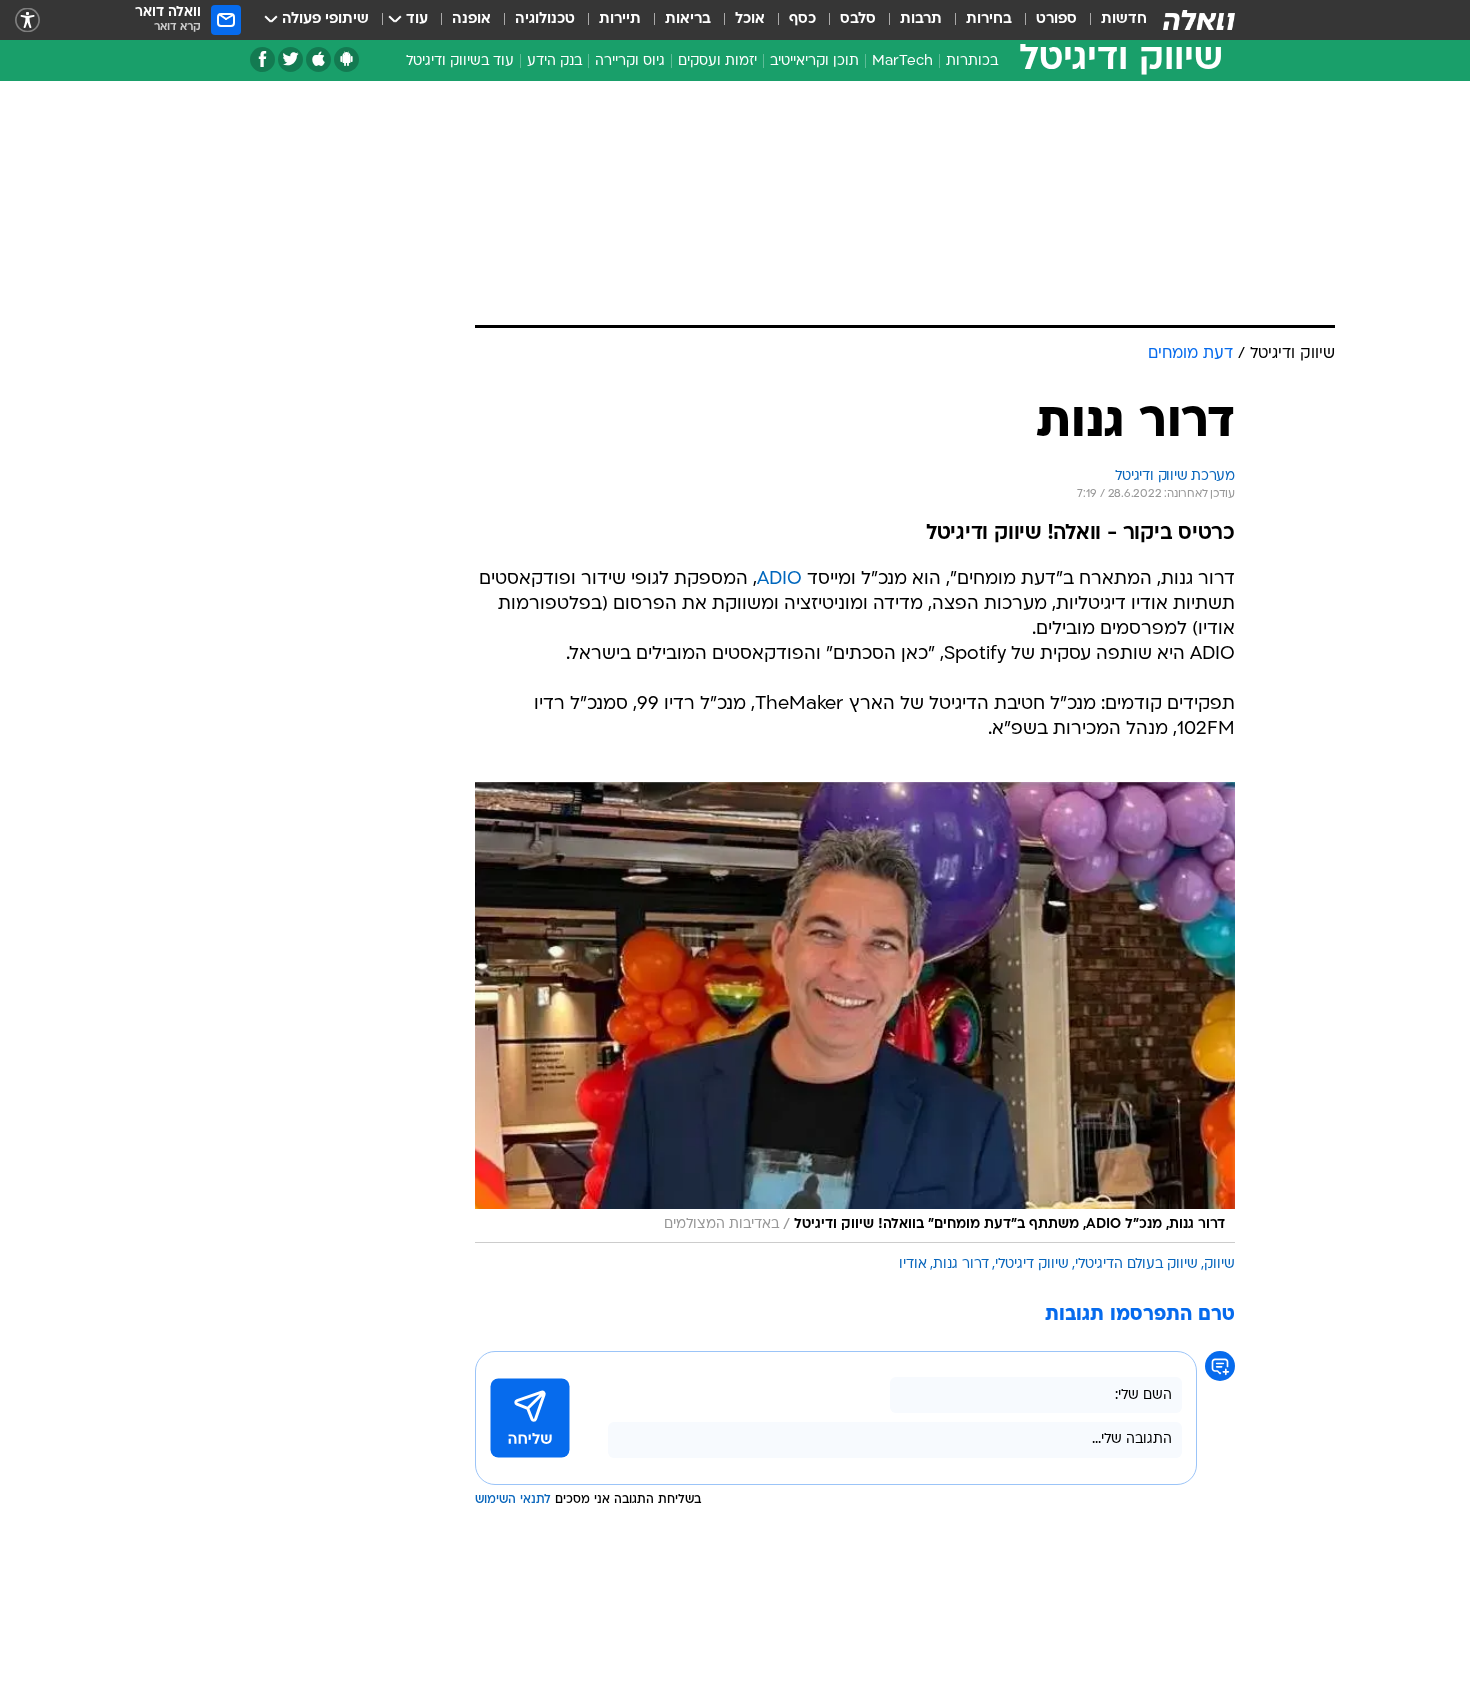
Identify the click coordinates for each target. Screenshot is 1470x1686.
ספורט (1056, 19)
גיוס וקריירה (630, 61)
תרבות (921, 19)
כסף (802, 19)
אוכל (750, 19)
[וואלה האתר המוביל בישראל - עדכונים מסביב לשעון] (1199, 20)
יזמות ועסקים (717, 61)
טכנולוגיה (545, 19)
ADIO (779, 579)
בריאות (688, 19)
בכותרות (972, 61)
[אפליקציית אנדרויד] (346, 59)
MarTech (902, 61)
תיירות (620, 19)
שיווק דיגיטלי (1032, 1264)
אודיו (913, 1264)
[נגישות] (27, 20)
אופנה (471, 19)
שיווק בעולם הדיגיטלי (1136, 1264)
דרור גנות (961, 1264)
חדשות (1124, 19)
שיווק (1219, 1264)
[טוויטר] (290, 59)
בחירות (989, 19)
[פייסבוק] (262, 59)
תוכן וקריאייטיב (814, 61)
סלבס (858, 19)
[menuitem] (1112, 20)
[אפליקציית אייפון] (318, 59)
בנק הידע (554, 61)
